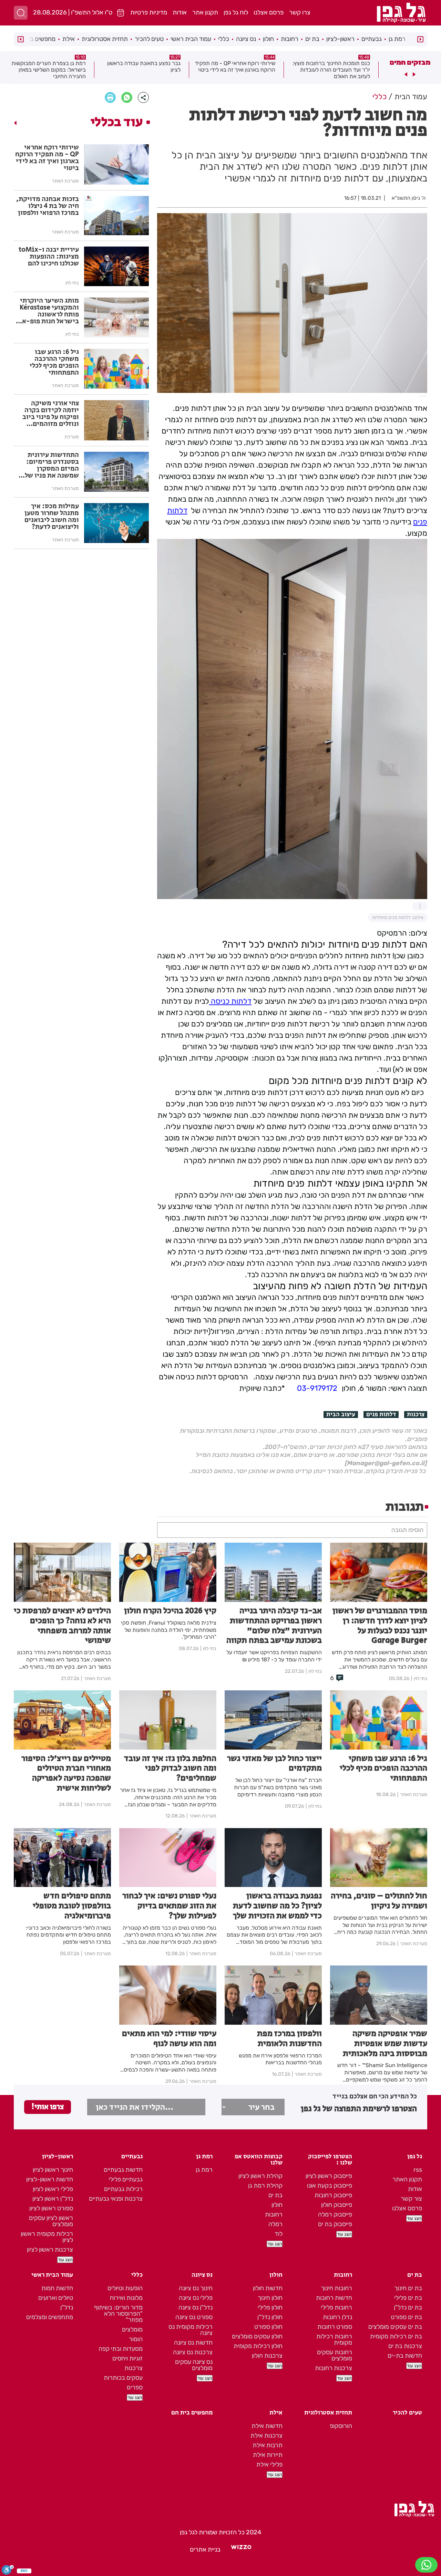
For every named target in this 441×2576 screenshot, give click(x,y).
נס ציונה (246, 39)
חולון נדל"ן (270, 2317)
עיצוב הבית (341, 1415)
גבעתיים (372, 39)
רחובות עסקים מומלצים (335, 2355)
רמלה (275, 2224)
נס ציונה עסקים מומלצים (194, 2365)
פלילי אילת (269, 2464)
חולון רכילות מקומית (258, 2346)
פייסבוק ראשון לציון (329, 2176)
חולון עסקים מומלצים (257, 2336)
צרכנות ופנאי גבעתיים (116, 2199)
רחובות (290, 39)
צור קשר (411, 2199)
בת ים (312, 39)
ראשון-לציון (340, 39)
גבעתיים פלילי (126, 2179)
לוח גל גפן (236, 12)
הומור (136, 2339)
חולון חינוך (270, 2298)
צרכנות (416, 1415)
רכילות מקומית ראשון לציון (47, 2237)
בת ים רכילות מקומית (396, 2336)
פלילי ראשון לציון (53, 2189)
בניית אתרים (205, 2549)
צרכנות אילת (266, 2436)
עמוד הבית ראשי (191, 39)
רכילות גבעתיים (123, 2189)
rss (418, 2170)
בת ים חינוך (408, 2288)
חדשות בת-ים (405, 2356)
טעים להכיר (149, 39)
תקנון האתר (407, 2179)
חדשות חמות (57, 2288)
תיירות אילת (268, 2455)
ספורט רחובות (335, 2327)
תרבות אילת (268, 2445)
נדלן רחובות (337, 2317)
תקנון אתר (205, 12)
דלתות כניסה (230, 1001)
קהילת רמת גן (265, 2186)
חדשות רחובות (334, 2298)
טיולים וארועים (56, 2298)
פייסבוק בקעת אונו (330, 2186)
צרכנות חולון (267, 2356)
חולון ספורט (268, 2327)
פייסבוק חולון (337, 2205)
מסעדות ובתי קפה (121, 2349)
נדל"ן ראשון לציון (53, 2199)
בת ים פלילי (408, 2298)
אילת (69, 39)
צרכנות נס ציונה (193, 2352)
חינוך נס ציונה (196, 2288)
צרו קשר (300, 12)
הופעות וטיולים (125, 2288)
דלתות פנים (381, 1415)
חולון (268, 39)
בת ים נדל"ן (408, 2307)
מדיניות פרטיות (149, 12)
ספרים (135, 2387)
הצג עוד (414, 2218)
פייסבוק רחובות (333, 2195)
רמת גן (397, 39)
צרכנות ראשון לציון (50, 2250)
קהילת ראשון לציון (260, 2176)
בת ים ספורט (406, 2317)
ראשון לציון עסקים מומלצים (51, 2221)
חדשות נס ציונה (193, 2343)
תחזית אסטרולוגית (105, 39)
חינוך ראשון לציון (53, 2170)
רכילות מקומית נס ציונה (191, 2330)
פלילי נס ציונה (196, 2298)
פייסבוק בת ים (335, 2224)
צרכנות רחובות (334, 2368)
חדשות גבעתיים (123, 2170)
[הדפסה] (110, 97)
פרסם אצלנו (269, 12)
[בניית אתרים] (241, 2549)
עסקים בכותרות (123, 2378)
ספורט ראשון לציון (51, 2208)
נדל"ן (67, 2307)
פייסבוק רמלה (335, 2214)
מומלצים (132, 2329)
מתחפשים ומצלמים (50, 2317)
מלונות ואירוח (126, 2298)
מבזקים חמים (410, 62)
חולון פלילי (270, 2307)
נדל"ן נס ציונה (196, 2307)
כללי (224, 39)
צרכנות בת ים (405, 2346)
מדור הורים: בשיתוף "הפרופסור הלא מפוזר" (118, 2314)
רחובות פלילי (336, 2307)
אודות (180, 12)
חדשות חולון (268, 2288)
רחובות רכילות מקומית (334, 2339)
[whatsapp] (127, 97)
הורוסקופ (341, 2426)
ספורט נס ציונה (194, 2317)
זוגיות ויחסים (127, 2358)
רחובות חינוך (336, 2288)
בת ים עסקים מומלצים (395, 2327)
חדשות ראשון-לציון (50, 2179)
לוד (279, 2234)
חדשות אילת (267, 2426)
